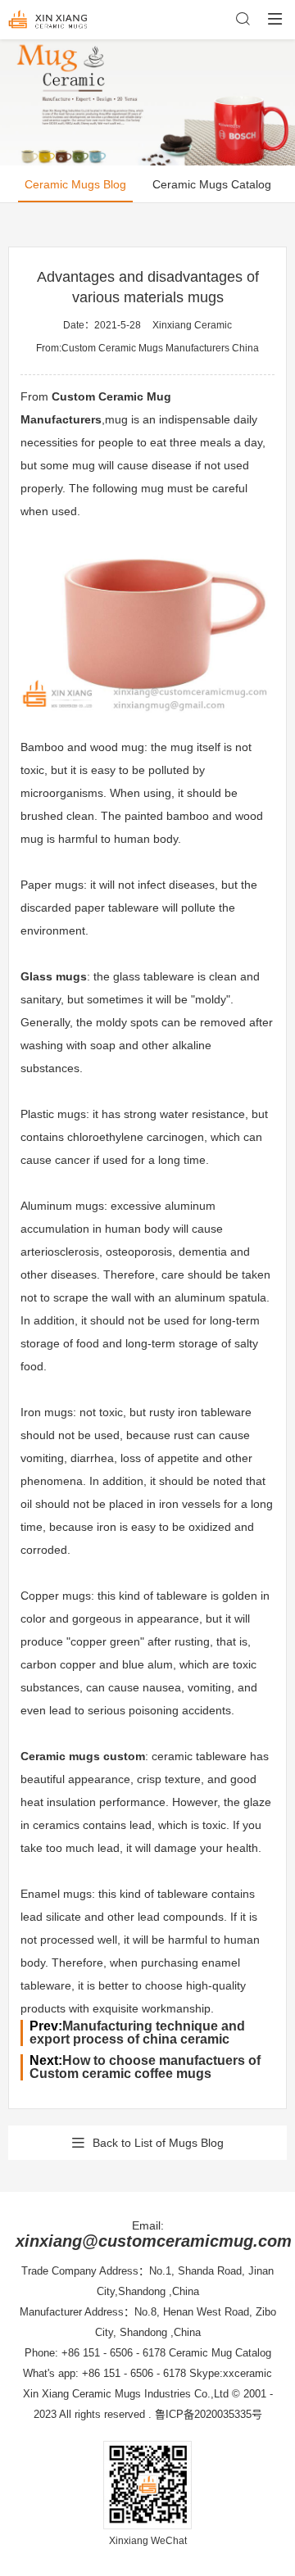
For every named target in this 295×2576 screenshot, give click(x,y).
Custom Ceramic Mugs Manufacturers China (160, 348)
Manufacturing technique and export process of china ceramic (137, 2033)
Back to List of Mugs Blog (158, 2143)
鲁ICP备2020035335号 (209, 2414)
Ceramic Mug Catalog (220, 2353)
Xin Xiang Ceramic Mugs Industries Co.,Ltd (126, 2394)
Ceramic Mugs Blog (75, 184)
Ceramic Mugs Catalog (212, 184)
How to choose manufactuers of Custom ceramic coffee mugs (145, 2067)
